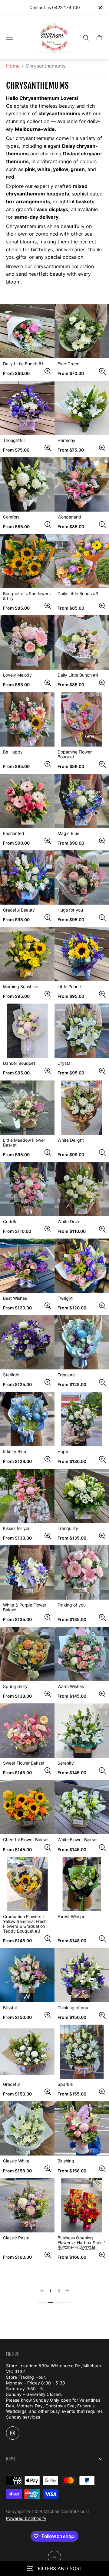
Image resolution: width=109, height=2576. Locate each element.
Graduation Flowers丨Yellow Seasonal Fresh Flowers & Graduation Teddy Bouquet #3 (25, 1924)
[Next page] (67, 2296)
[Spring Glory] (27, 1654)
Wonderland (69, 517)
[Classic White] (27, 2128)
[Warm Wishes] (82, 1654)
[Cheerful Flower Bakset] (27, 1807)
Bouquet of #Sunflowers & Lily (27, 596)
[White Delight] (82, 1108)
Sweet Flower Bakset (24, 1763)
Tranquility (68, 1528)
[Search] (86, 38)
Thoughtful (14, 440)
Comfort (11, 517)
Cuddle (10, 1222)
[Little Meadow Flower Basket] (27, 1108)
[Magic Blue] (82, 801)
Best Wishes (15, 1298)
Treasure (66, 1375)
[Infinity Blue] (27, 1419)
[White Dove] (82, 1189)
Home (13, 66)
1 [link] (50, 2291)
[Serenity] (82, 1731)
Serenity (66, 1763)
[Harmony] (82, 408)
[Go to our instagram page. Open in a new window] (13, 2433)
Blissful (10, 2008)
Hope (63, 1451)
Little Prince (69, 987)
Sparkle (65, 2084)
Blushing (66, 2161)
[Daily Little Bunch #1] (27, 331)
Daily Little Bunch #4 (78, 675)
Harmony (66, 440)
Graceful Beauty (19, 910)
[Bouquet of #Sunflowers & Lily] (27, 561)
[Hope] (82, 1419)
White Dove (69, 1222)
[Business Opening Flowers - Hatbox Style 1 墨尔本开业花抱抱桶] (82, 2205)
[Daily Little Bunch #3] (82, 561)
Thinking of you (73, 2008)
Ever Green (68, 364)
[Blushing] (82, 2128)
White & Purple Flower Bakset (25, 1607)
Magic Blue (68, 833)
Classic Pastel (17, 2238)
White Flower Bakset (78, 1840)
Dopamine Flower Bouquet (75, 754)
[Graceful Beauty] (27, 877)
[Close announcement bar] (100, 8)
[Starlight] (27, 1342)
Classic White (16, 2161)
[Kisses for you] (27, 1496)
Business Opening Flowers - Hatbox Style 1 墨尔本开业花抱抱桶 (82, 2243)
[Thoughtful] (27, 408)
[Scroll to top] (54, 2557)
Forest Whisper (72, 1917)
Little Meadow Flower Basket (24, 1143)
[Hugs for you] (82, 877)
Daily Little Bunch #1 (23, 364)
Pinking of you (72, 1605)
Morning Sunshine (21, 987)
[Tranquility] (82, 1496)
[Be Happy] (27, 719)
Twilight (65, 1298)
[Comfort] (27, 484)
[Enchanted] (27, 801)
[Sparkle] (82, 2052)
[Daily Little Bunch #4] (82, 642)
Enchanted (14, 833)
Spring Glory (15, 1686)
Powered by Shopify (26, 2518)
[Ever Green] (82, 331)
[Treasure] (82, 1342)
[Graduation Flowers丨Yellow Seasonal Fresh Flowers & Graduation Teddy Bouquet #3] (27, 1884)
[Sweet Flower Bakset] (27, 1731)
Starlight (11, 1375)
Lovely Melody (17, 675)
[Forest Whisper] (82, 1884)
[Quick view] (48, 371)
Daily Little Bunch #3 (78, 594)
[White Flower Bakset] (82, 1807)
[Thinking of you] (82, 1975)
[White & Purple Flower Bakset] (27, 1572)
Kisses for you (17, 1528)
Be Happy (13, 752)
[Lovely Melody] (27, 642)
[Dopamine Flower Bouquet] (82, 719)
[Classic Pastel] (27, 2205)
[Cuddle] (27, 1189)
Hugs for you (70, 910)
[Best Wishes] (27, 1266)
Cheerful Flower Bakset (26, 1840)
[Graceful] (27, 2052)
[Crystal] (82, 1031)
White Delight (71, 1140)
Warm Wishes (71, 1686)
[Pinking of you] (82, 1572)
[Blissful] (27, 1975)
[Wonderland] (82, 484)
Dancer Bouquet (19, 1063)
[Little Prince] (82, 954)
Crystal (64, 1063)
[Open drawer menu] (9, 38)
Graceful (11, 2084)
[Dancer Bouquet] (27, 1031)
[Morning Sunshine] (27, 954)
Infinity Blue (15, 1451)
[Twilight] (82, 1266)
